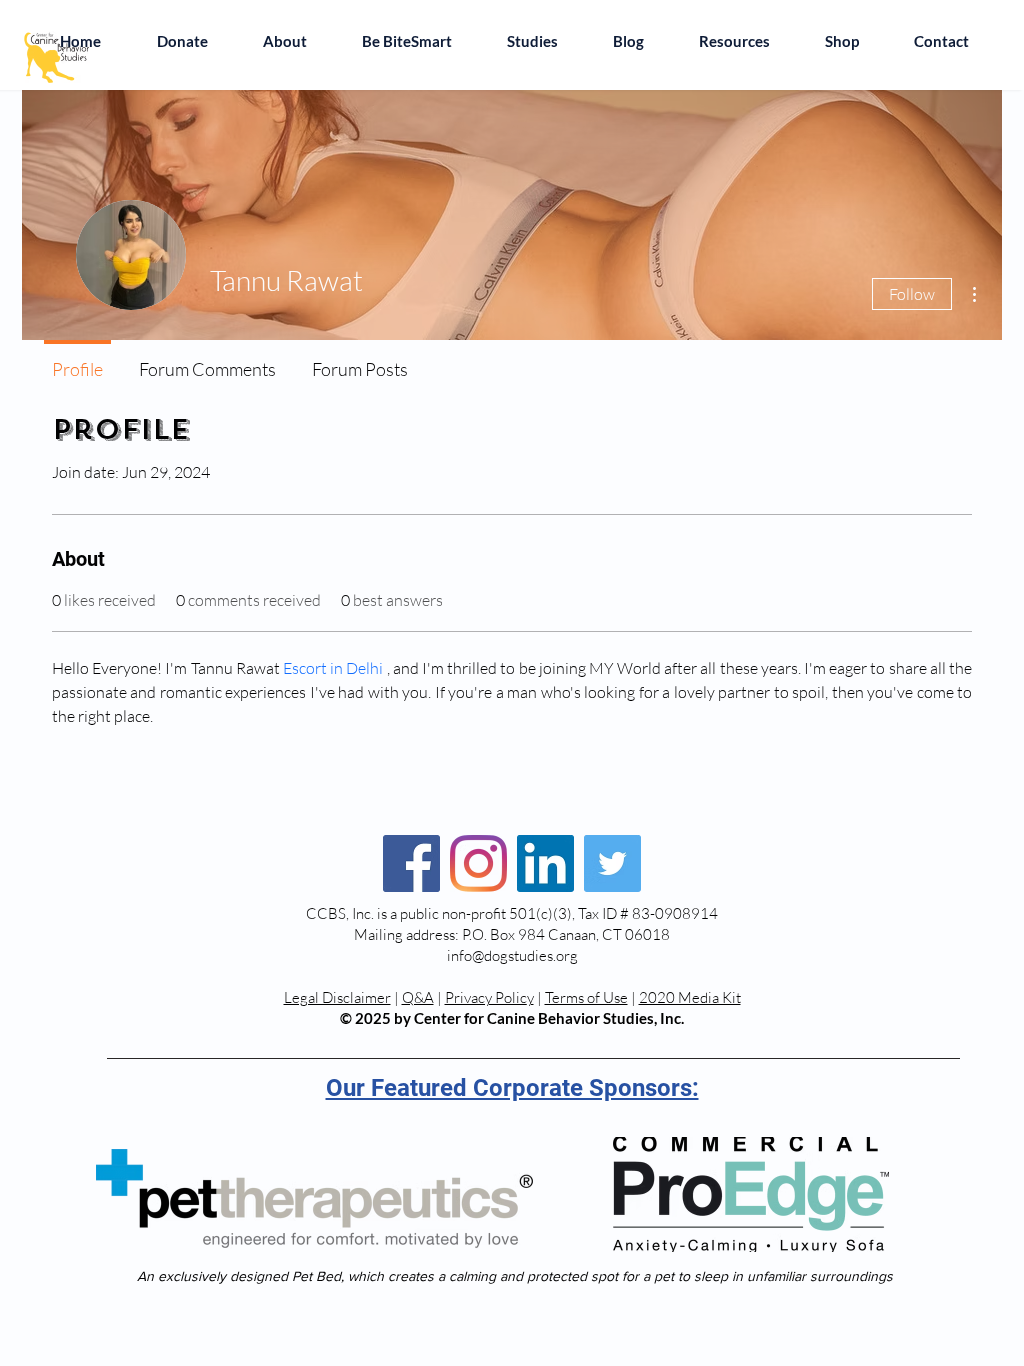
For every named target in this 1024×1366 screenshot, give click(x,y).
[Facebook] (411, 863)
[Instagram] (478, 863)
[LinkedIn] (545, 863)
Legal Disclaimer (337, 997)
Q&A (418, 997)
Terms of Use (586, 997)
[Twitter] (612, 863)
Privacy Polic (486, 997)
